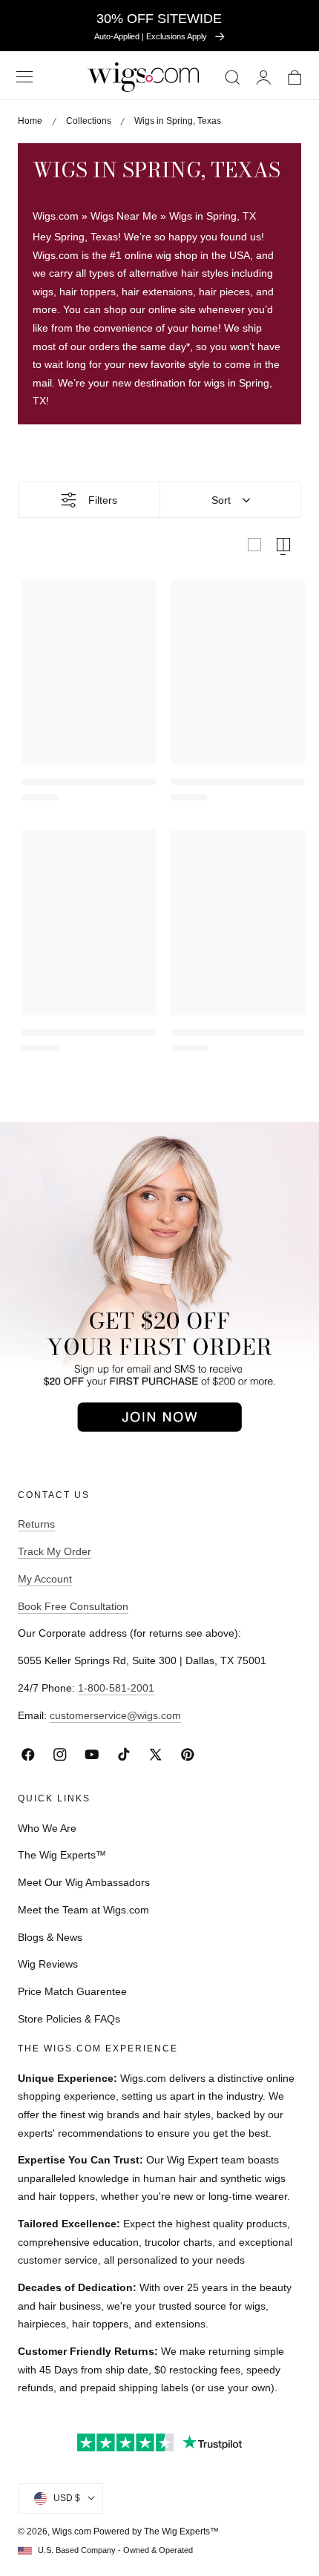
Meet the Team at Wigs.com (83, 1910)
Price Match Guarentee (72, 1991)
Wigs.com (56, 216)
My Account (45, 1579)
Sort (221, 500)
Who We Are (47, 1828)
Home (30, 121)
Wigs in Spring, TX (213, 216)
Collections (89, 121)
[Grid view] (254, 545)
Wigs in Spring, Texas (178, 121)
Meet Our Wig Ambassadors (84, 1882)
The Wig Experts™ (62, 1855)
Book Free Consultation (73, 1606)
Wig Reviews (48, 1964)
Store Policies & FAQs (69, 2019)
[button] (24, 77)
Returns (36, 1524)
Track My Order (55, 1551)
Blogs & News (50, 1937)
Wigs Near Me (124, 216)
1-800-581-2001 (116, 1688)
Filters (103, 500)
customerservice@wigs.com (115, 1715)
